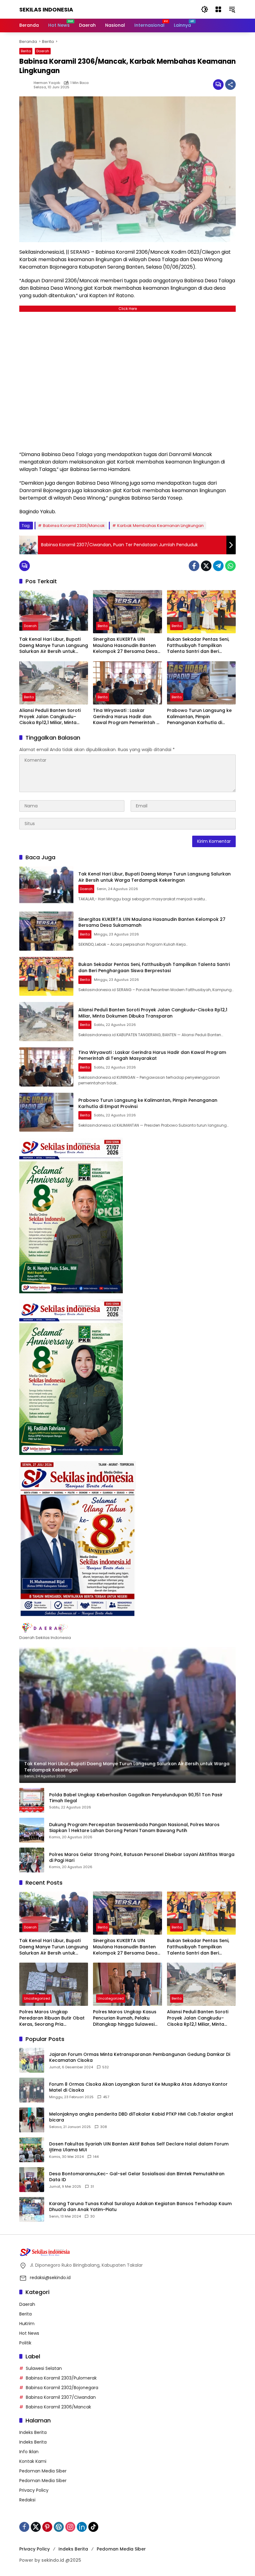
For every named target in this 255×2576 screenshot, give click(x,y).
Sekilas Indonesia (46, 9)
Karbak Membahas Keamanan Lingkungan (160, 526)
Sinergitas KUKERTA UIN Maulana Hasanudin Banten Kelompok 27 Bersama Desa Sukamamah (125, 646)
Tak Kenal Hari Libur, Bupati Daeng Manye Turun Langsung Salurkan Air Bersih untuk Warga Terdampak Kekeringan (54, 646)
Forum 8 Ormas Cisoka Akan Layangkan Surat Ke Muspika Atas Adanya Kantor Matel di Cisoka (138, 2087)
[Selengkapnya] (127, 1628)
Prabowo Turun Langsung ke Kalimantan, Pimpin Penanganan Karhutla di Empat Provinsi (199, 717)
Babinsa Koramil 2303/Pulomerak (61, 2378)
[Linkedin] (82, 2527)
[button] (205, 9)
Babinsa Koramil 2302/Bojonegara (62, 2388)
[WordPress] (59, 2527)
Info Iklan (29, 2452)
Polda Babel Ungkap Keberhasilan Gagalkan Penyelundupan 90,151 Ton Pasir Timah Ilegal (136, 1798)
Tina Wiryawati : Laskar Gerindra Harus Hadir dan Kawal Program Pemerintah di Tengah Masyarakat (127, 717)
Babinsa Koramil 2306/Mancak (74, 526)
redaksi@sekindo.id (50, 2278)
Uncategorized (37, 1998)
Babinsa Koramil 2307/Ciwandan (61, 2397)
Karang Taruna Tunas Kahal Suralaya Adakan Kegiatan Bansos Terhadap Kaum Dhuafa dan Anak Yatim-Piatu (140, 2207)
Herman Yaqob (47, 83)
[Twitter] (206, 566)
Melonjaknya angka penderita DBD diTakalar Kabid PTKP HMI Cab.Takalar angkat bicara (141, 2117)
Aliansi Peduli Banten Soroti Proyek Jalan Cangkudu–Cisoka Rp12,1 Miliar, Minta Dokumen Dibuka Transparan (53, 717)
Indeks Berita (33, 2432)
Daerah (43, 51)
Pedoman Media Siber (43, 2471)
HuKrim (27, 2324)
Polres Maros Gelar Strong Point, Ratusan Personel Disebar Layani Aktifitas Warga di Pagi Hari (142, 1858)
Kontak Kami (33, 2461)
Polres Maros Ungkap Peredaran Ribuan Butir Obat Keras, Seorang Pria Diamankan (52, 2018)
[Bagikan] (230, 85)
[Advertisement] (127, 380)
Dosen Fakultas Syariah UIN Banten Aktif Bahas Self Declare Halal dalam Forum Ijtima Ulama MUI (139, 2147)
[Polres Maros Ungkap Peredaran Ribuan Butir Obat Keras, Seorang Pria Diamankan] (54, 1984)
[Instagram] (70, 2527)
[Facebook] (194, 566)
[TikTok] (93, 2527)
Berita (26, 51)
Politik (25, 2343)
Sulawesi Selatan (44, 2368)
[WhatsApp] (230, 566)
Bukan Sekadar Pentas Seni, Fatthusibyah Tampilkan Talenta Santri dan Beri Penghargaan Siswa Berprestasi (198, 646)
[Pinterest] (47, 2527)
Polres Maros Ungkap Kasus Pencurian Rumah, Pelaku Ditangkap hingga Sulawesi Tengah (125, 2018)
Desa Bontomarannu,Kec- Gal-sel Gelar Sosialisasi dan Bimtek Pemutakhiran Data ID (137, 2177)
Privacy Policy (34, 2490)
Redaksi (27, 2500)
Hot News (29, 2333)
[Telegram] (218, 566)
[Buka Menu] (218, 9)
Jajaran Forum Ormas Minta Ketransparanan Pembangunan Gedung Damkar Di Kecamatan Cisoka (140, 2058)
